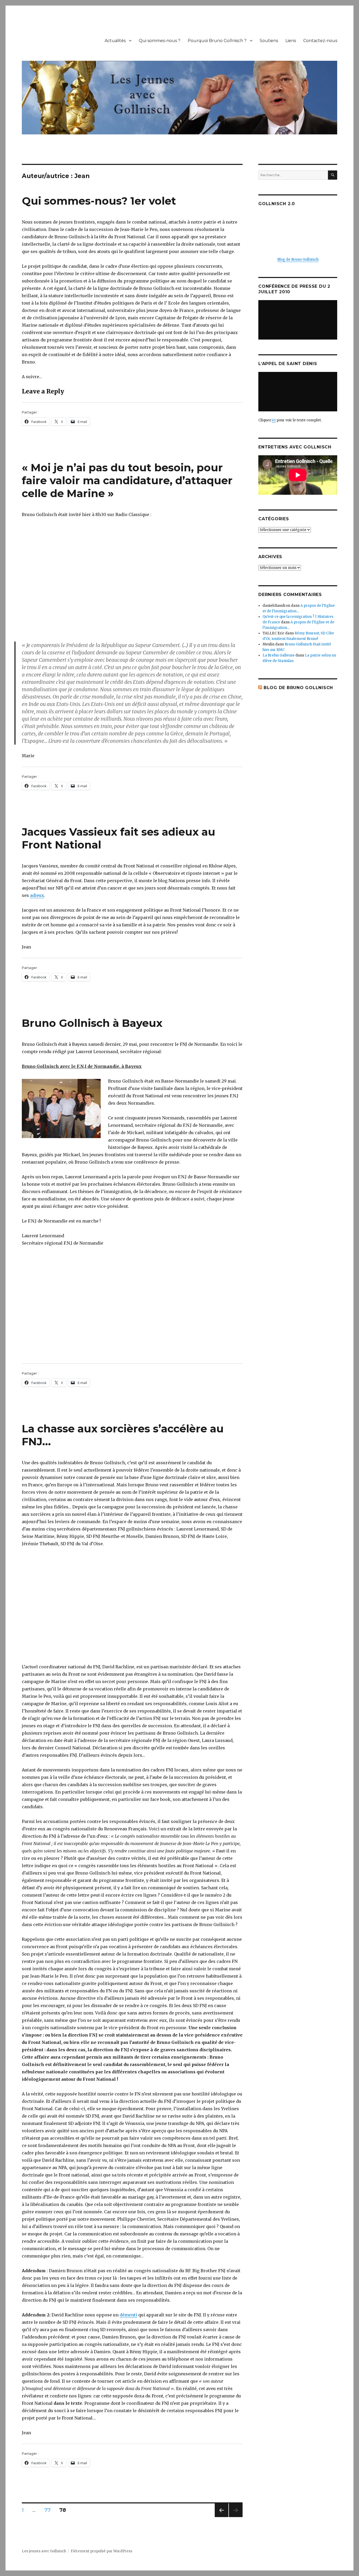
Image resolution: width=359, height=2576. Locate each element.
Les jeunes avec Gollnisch (44, 2551)
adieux (37, 895)
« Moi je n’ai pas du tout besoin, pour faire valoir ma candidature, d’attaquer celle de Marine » (127, 480)
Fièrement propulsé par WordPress (101, 2551)
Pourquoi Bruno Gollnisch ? (217, 41)
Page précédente (222, 2517)
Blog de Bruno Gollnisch (298, 259)
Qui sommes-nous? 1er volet (99, 201)
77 (49, 2510)
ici (274, 420)
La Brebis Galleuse (279, 655)
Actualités (115, 41)
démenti (128, 2315)
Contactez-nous (320, 41)
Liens (291, 41)
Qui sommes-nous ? (160, 41)
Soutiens (269, 41)
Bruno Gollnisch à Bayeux (92, 1023)
